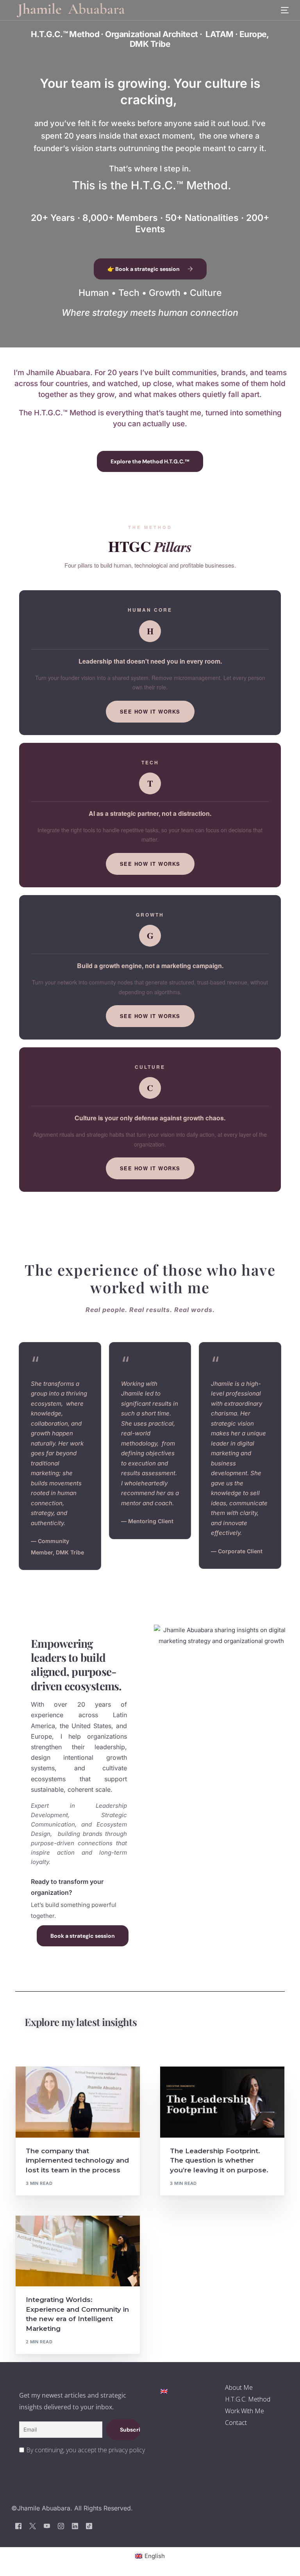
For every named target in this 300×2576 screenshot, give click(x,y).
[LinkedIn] (75, 2525)
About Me (239, 2387)
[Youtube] (47, 2525)
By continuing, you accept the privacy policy (86, 2450)
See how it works (150, 711)
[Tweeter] (33, 2525)
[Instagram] (61, 2525)
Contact (236, 2423)
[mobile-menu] (280, 10)
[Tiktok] (89, 2525)
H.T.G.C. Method (248, 2399)
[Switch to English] (164, 2391)
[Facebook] (18, 2525)
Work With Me (245, 2411)
